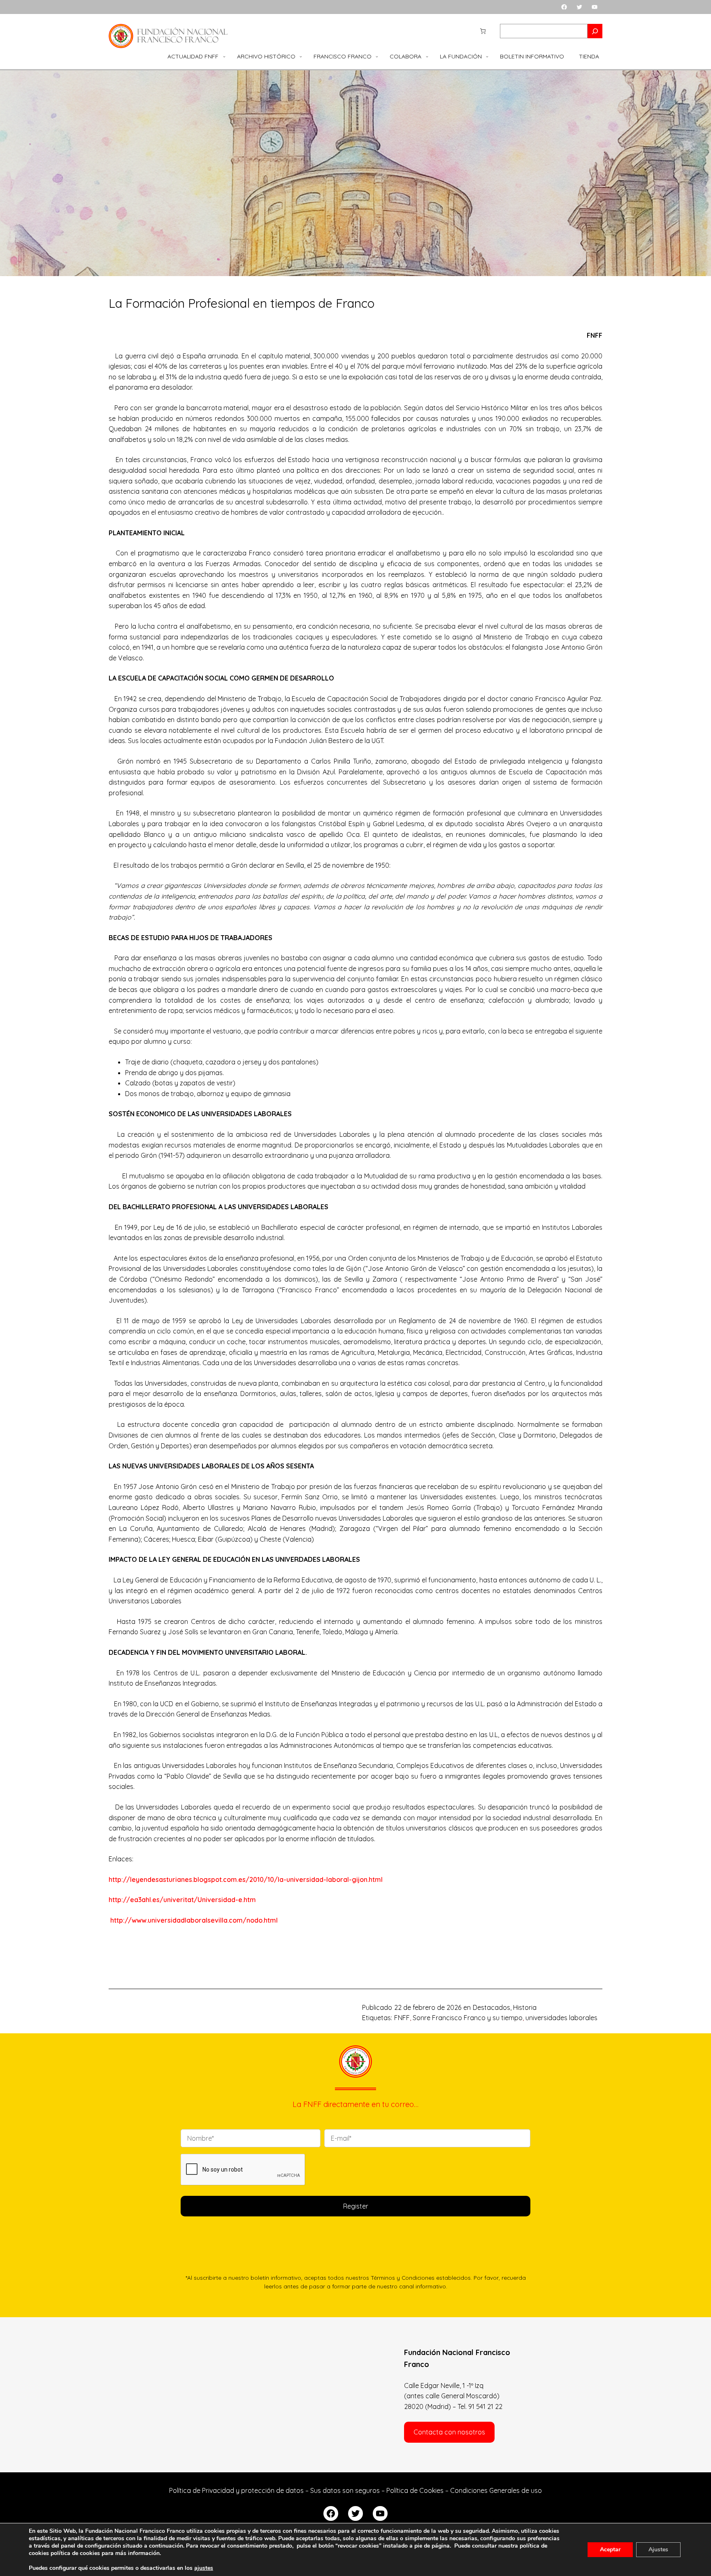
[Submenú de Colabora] (427, 56)
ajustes (204, 2568)
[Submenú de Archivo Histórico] (301, 56)
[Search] (595, 31)
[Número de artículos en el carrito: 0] (483, 31)
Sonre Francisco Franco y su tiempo (468, 2018)
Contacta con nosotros (449, 2432)
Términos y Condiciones (403, 2278)
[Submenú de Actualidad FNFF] (224, 56)
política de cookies (75, 2553)
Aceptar (610, 2549)
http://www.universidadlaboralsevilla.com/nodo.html (194, 1920)
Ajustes (658, 2549)
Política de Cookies (415, 2490)
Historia (525, 2007)
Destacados (491, 2007)
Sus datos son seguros (345, 2490)
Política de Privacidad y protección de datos (236, 2490)
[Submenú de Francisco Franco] (377, 56)
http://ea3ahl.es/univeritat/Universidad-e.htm (182, 1900)
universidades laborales (561, 2018)
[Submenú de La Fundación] (487, 56)
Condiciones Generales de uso (496, 2490)
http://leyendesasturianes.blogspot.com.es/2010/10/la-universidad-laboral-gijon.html (246, 1879)
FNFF (402, 2018)
